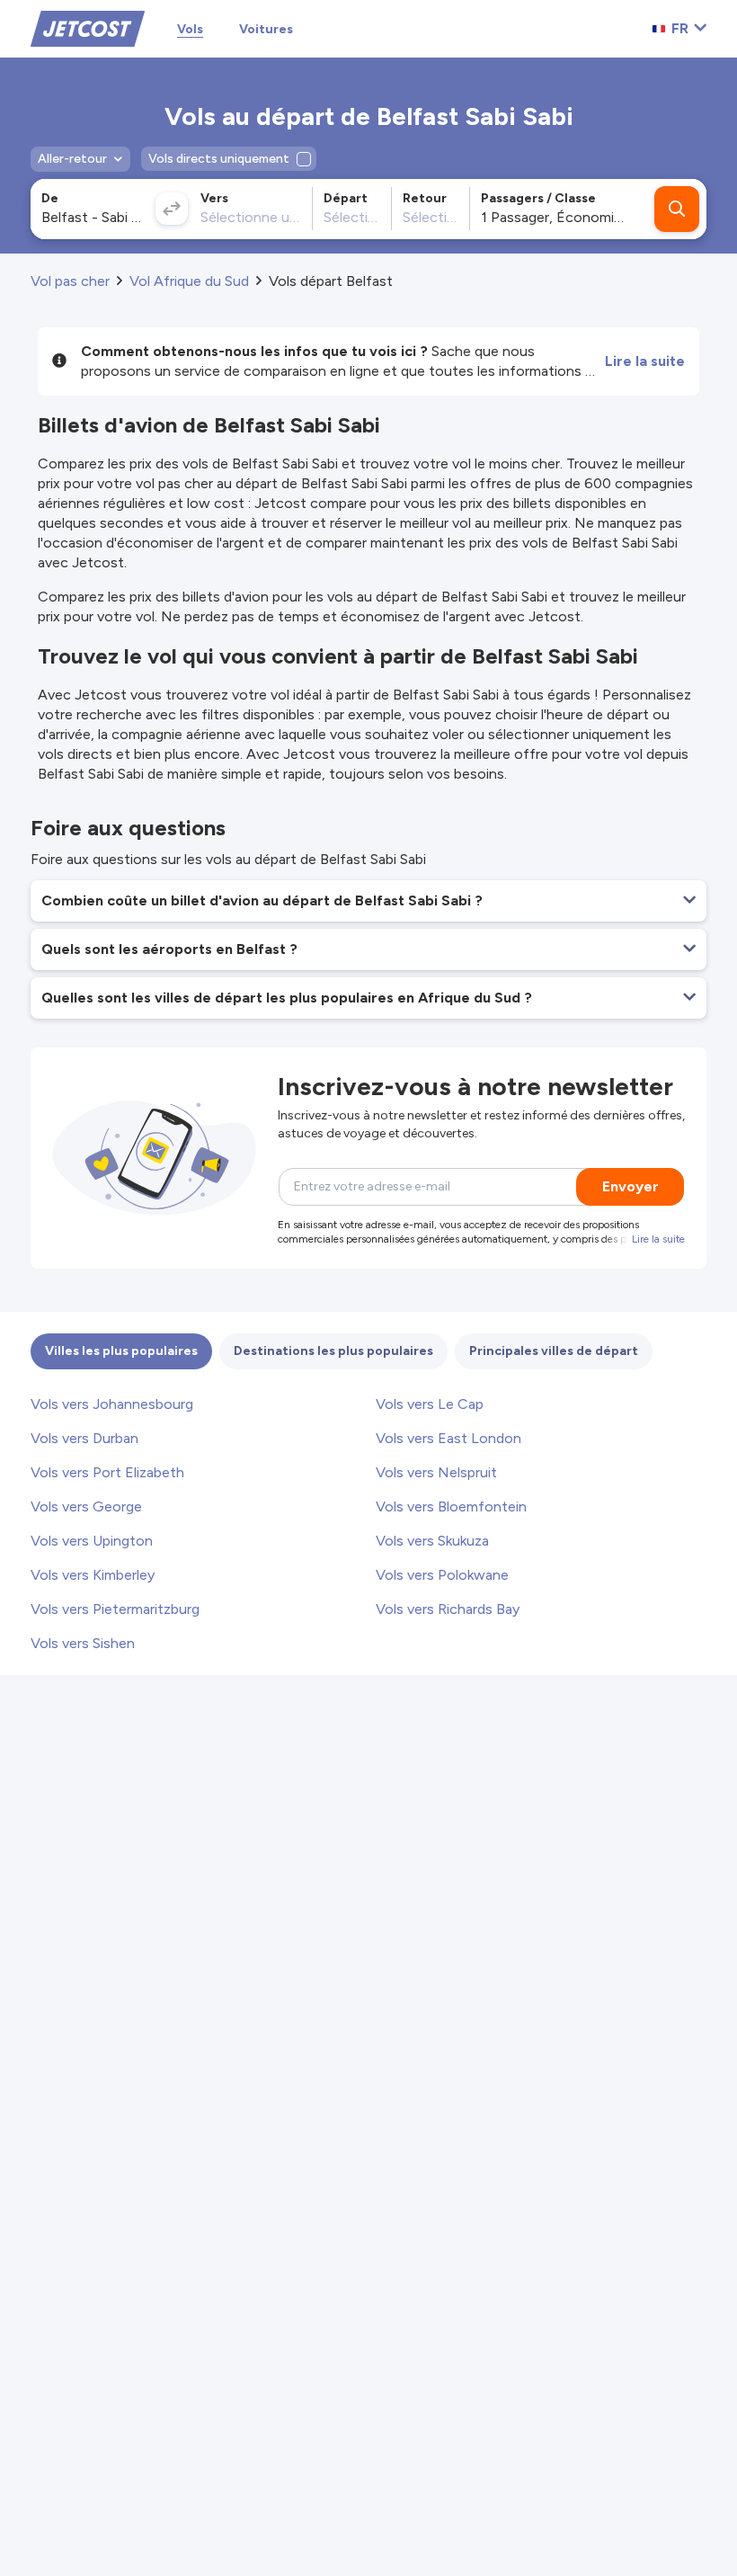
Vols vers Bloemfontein (451, 1506)
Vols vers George (86, 1506)
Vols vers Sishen (83, 1643)
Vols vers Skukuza (432, 1541)
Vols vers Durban (84, 1438)
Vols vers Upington (92, 1541)
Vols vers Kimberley (93, 1575)
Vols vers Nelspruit (436, 1472)
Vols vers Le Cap (430, 1404)
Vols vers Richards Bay (448, 1609)
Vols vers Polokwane (442, 1575)
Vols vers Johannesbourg (112, 1404)
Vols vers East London (448, 1438)
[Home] (88, 27)
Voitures (266, 29)
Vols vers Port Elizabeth (107, 1472)
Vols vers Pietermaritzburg (115, 1609)
